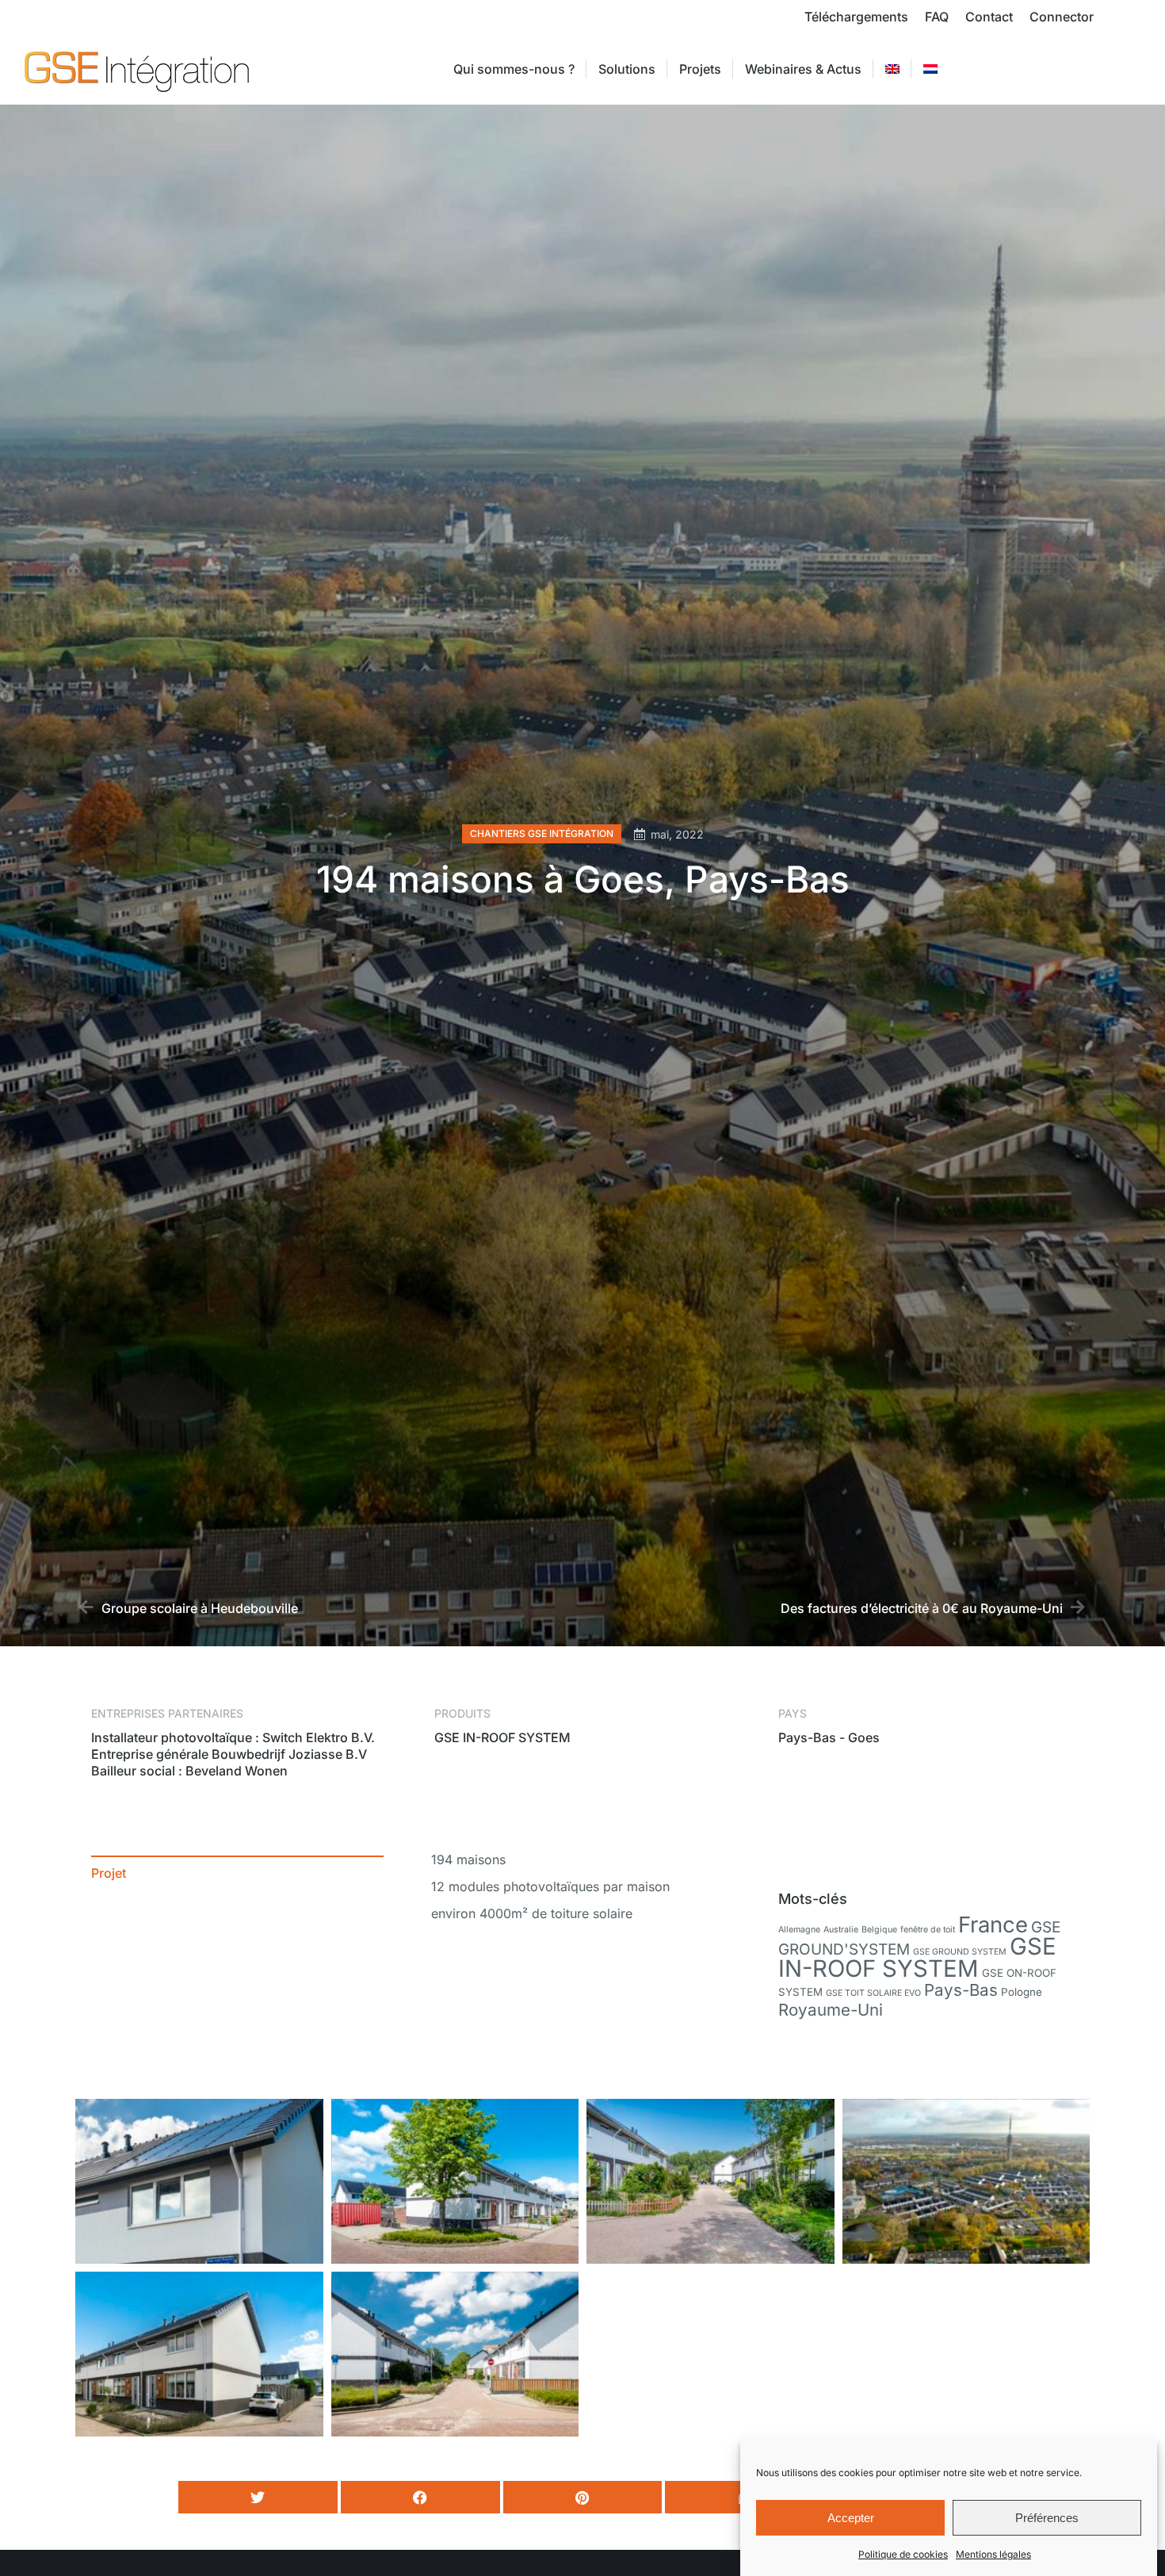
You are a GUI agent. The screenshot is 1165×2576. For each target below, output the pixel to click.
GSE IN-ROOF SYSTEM (917, 1957)
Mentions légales (993, 2554)
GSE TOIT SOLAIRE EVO (873, 1993)
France (993, 1924)
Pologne (1022, 1992)
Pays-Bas (961, 1990)
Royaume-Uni (831, 2010)
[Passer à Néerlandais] (930, 69)
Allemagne (799, 1930)
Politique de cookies (903, 2554)
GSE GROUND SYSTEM (960, 1952)
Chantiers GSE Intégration (542, 833)
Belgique (879, 1930)
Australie (841, 1930)
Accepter (851, 2518)
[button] (258, 2497)
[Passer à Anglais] (892, 69)
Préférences (1047, 2518)
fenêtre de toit (928, 1930)
